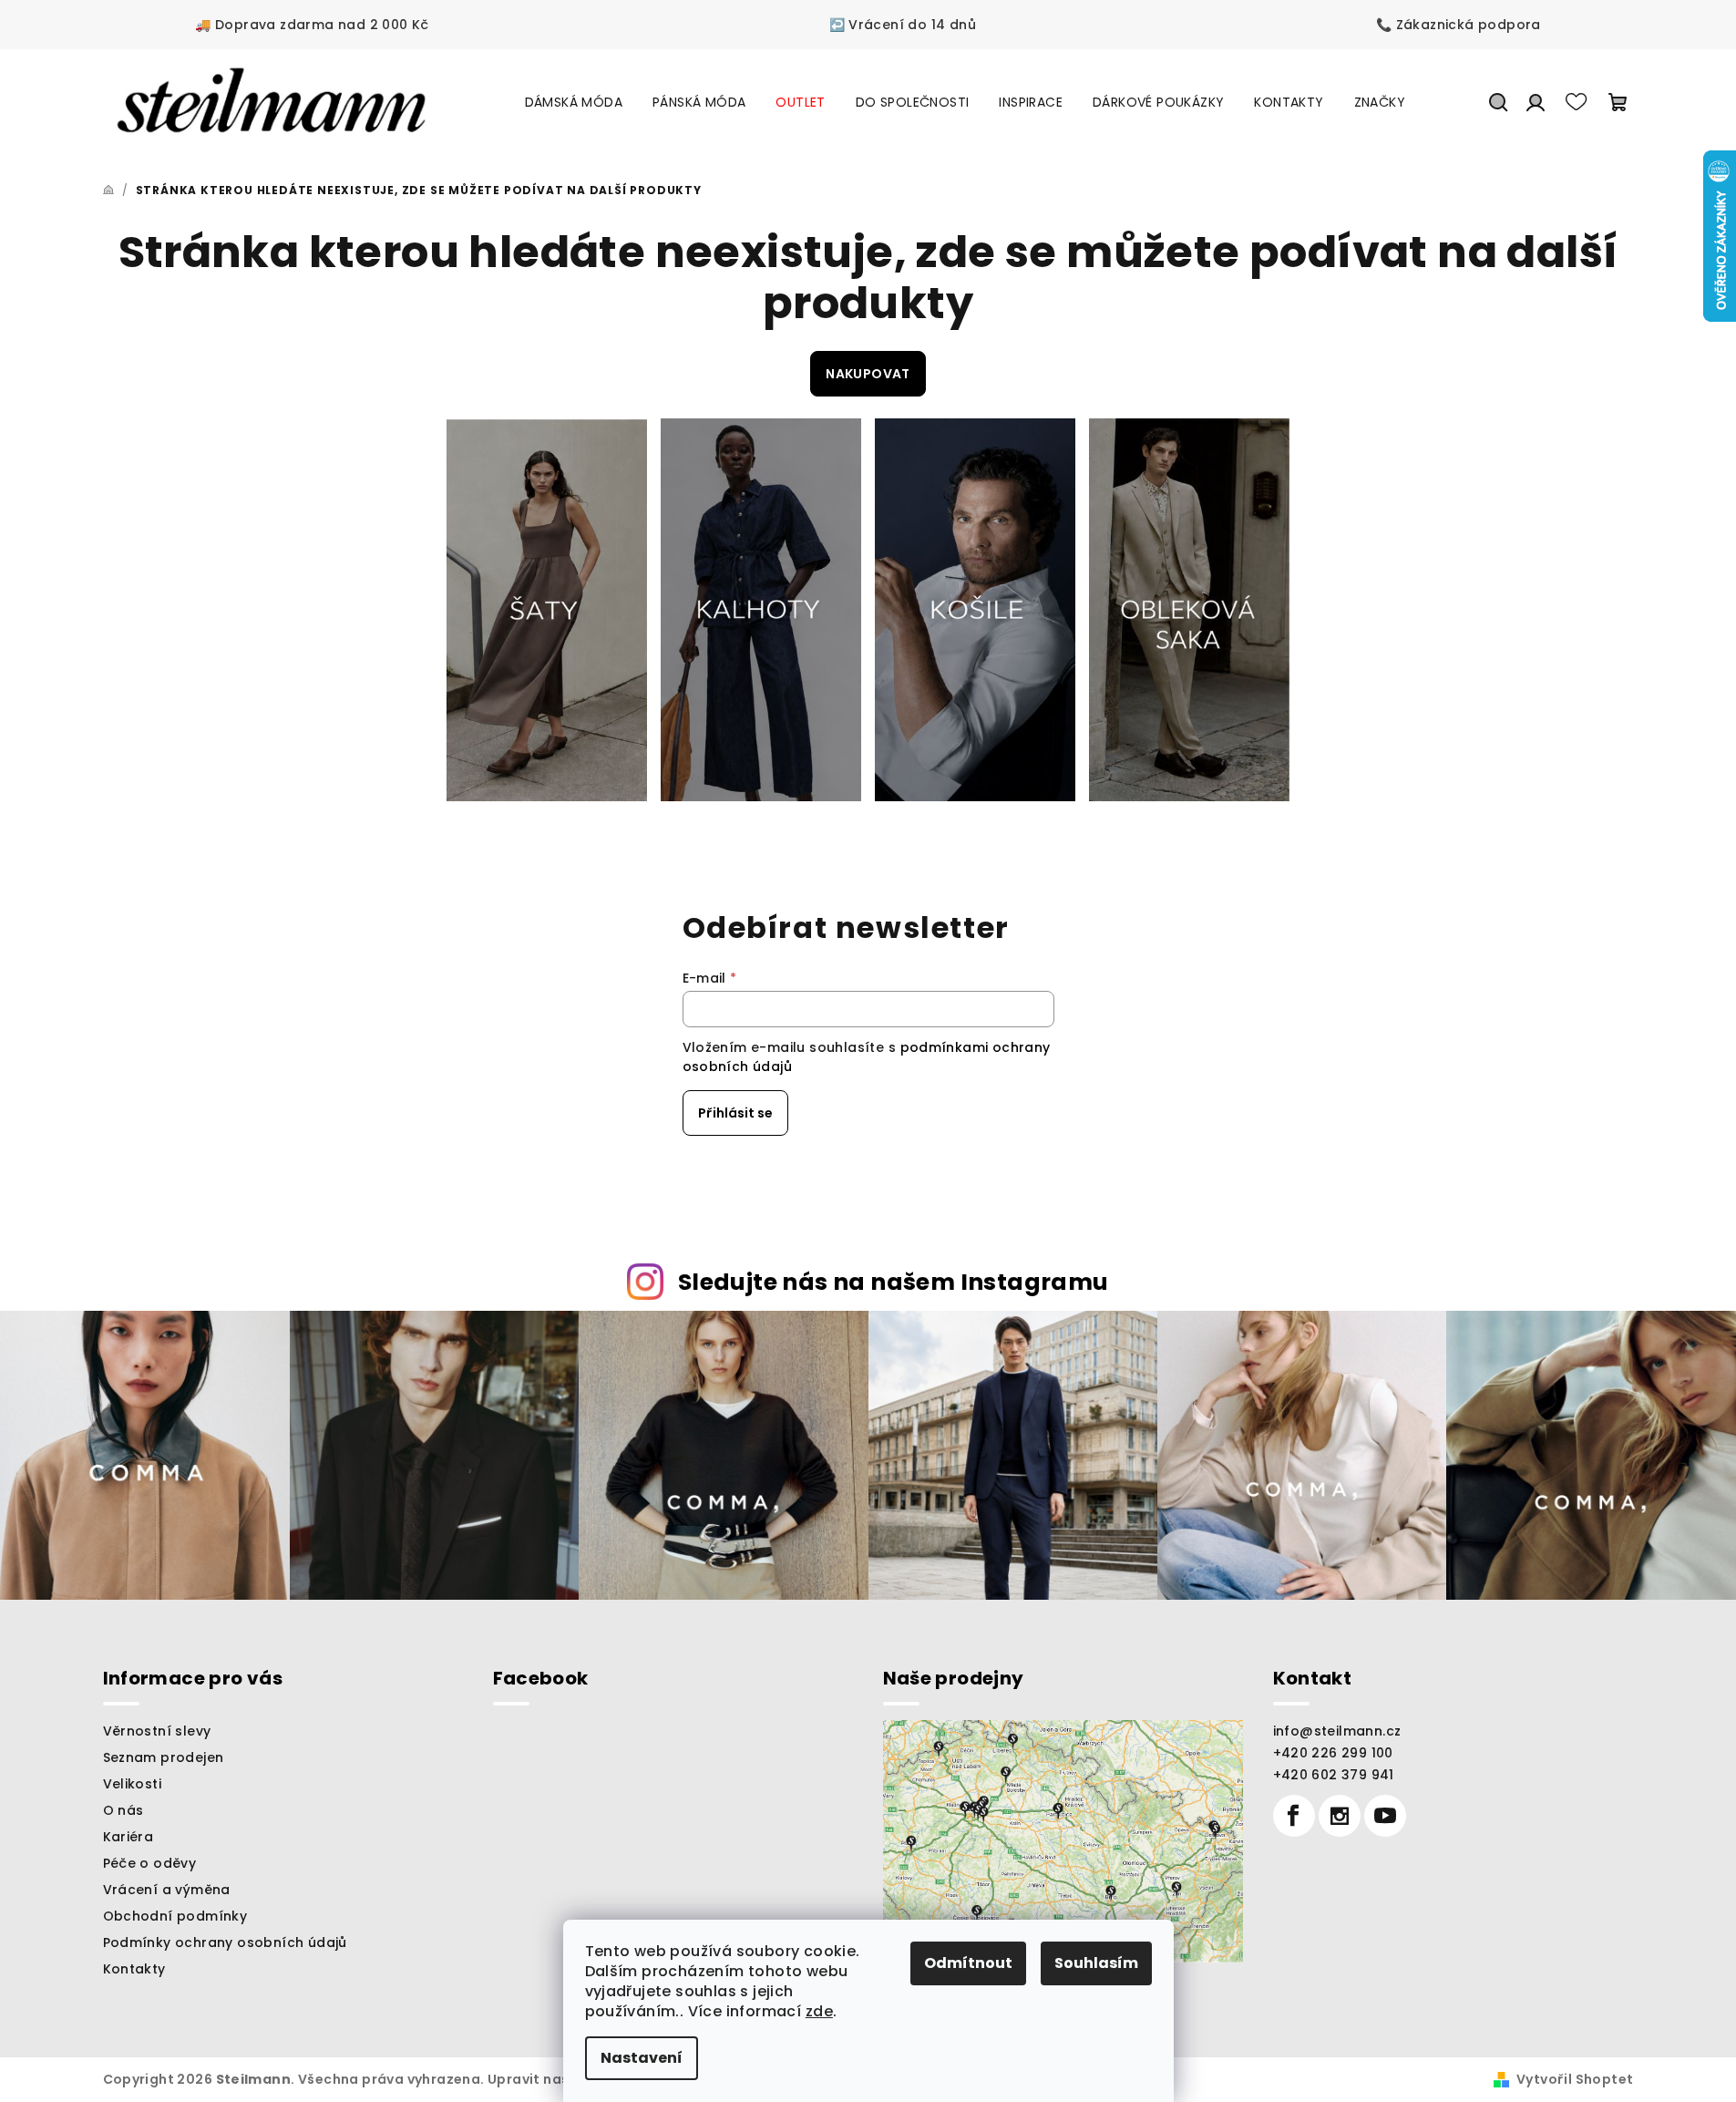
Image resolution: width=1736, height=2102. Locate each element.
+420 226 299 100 (1333, 1753)
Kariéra (128, 1837)
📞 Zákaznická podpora (1459, 25)
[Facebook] (1294, 1816)
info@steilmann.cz (1337, 1731)
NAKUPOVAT (868, 374)
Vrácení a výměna (167, 1890)
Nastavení (642, 2058)
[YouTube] (1385, 1816)
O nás (123, 1810)
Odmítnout (968, 1963)
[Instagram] (1340, 1816)
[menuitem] (574, 102)
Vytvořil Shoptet (1575, 2079)
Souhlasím (1096, 1963)
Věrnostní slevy (157, 1731)
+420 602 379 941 (1334, 1775)
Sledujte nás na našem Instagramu (894, 1282)
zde (819, 2011)
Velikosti (133, 1784)
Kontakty (134, 1969)
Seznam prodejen (164, 1757)
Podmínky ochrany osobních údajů (225, 1942)
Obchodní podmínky (175, 1916)
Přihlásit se (735, 1113)
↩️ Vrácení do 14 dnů (903, 25)
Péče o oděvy (150, 1863)
